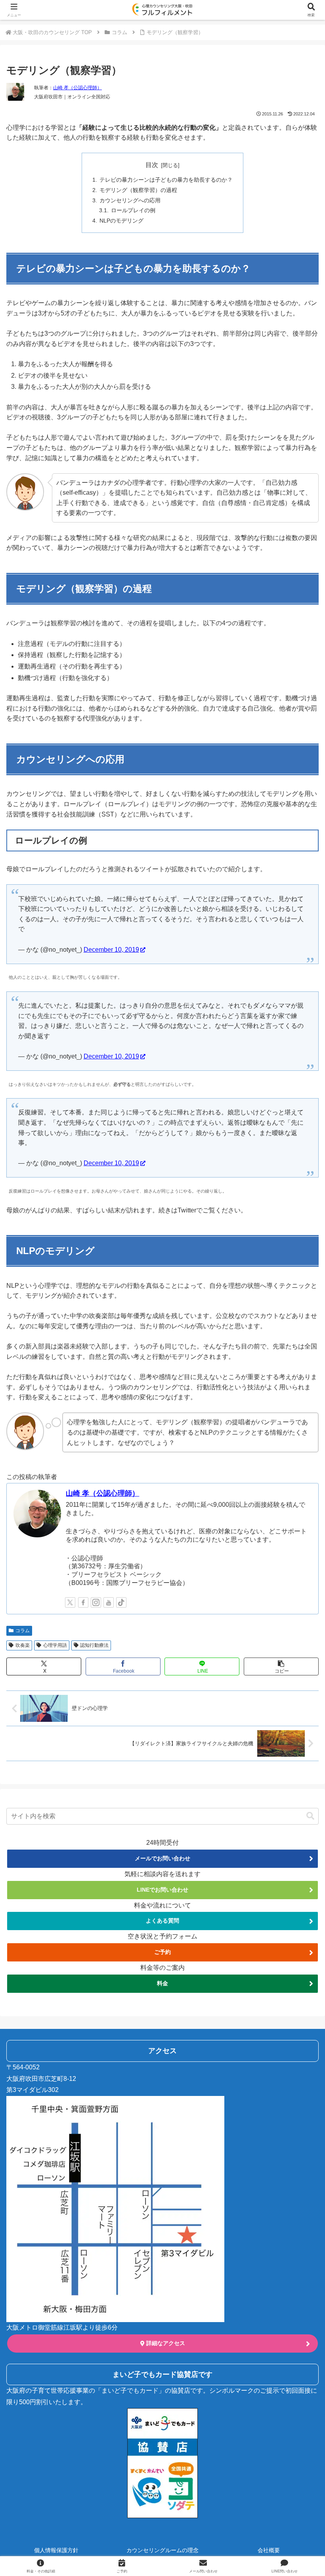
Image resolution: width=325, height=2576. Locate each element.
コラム (23, 1631)
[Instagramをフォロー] (96, 1602)
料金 (162, 1983)
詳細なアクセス (165, 2343)
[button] (281, 1666)
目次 (152, 165)
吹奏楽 (23, 1645)
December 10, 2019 (111, 950)
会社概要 (269, 2550)
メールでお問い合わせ (162, 1858)
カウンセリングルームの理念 (162, 2550)
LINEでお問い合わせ (162, 1890)
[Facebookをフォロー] (83, 1602)
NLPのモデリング (121, 221)
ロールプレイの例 (133, 210)
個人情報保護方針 (56, 2550)
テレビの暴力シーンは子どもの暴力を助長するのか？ (166, 180)
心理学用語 (55, 1645)
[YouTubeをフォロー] (109, 1602)
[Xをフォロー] (70, 1602)
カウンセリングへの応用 (130, 200)
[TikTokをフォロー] (121, 1602)
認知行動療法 (94, 1645)
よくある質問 (162, 1921)
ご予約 (162, 1952)
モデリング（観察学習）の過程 (138, 190)
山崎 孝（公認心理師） (77, 88)
